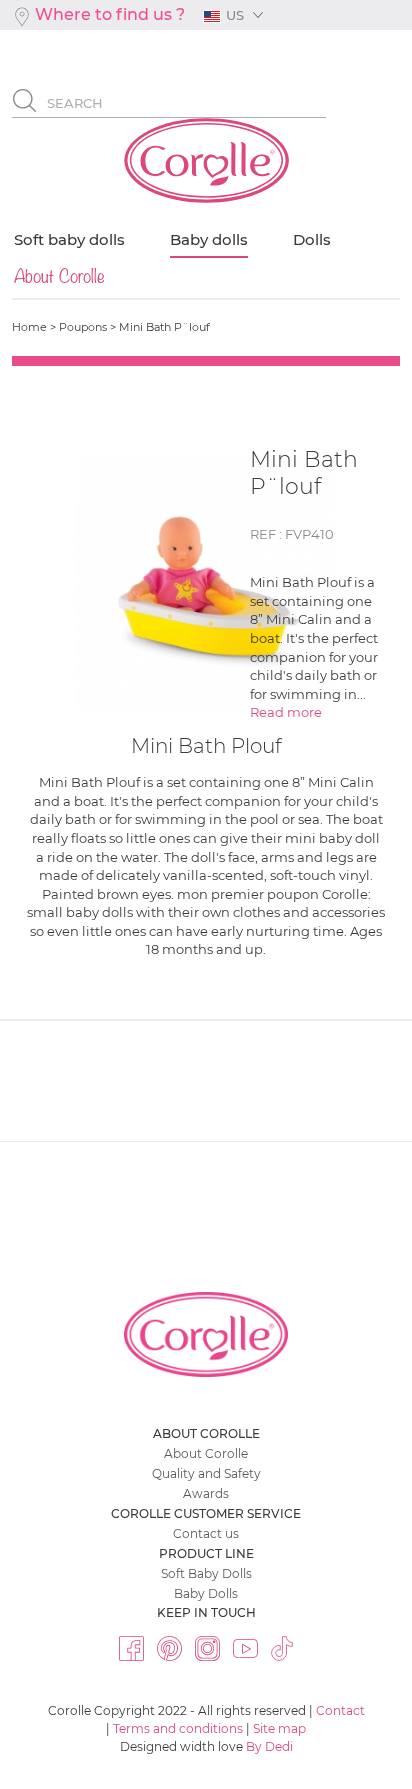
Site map (279, 1728)
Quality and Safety (206, 1473)
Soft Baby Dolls (206, 1573)
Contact (340, 1710)
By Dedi (269, 1746)
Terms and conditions (178, 1728)
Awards (206, 1493)
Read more (287, 712)
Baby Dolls (206, 1593)
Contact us (206, 1533)
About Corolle (206, 1453)
